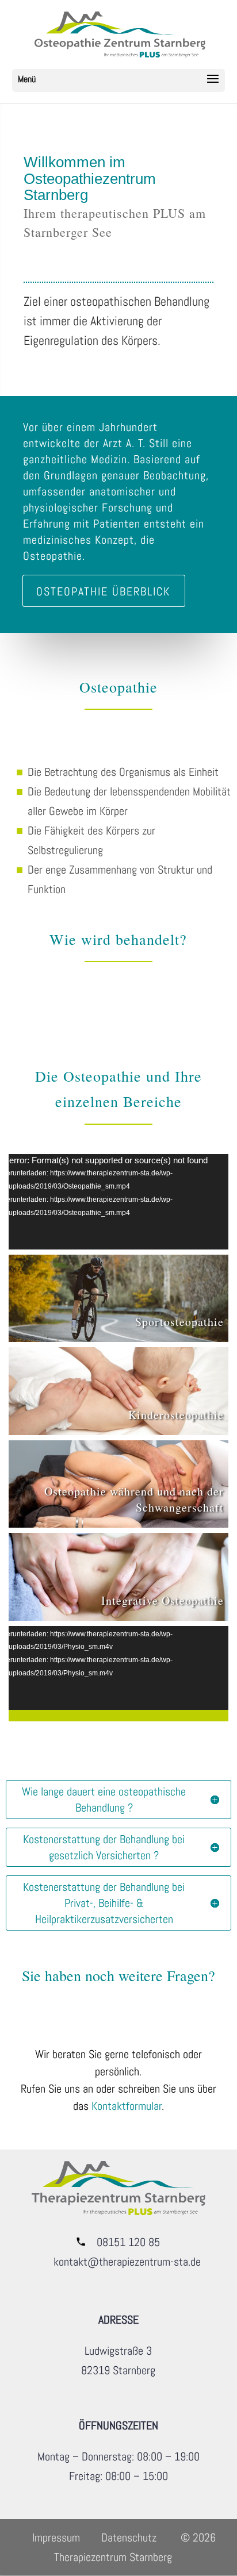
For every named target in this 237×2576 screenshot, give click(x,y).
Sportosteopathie (179, 1322)
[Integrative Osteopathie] (118, 1577)
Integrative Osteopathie (163, 1600)
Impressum (56, 2537)
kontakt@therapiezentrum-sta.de (127, 2262)
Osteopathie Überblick (103, 591)
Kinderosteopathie (176, 1415)
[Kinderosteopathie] (118, 1391)
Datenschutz (129, 2537)
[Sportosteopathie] (118, 1299)
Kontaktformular (127, 2106)
